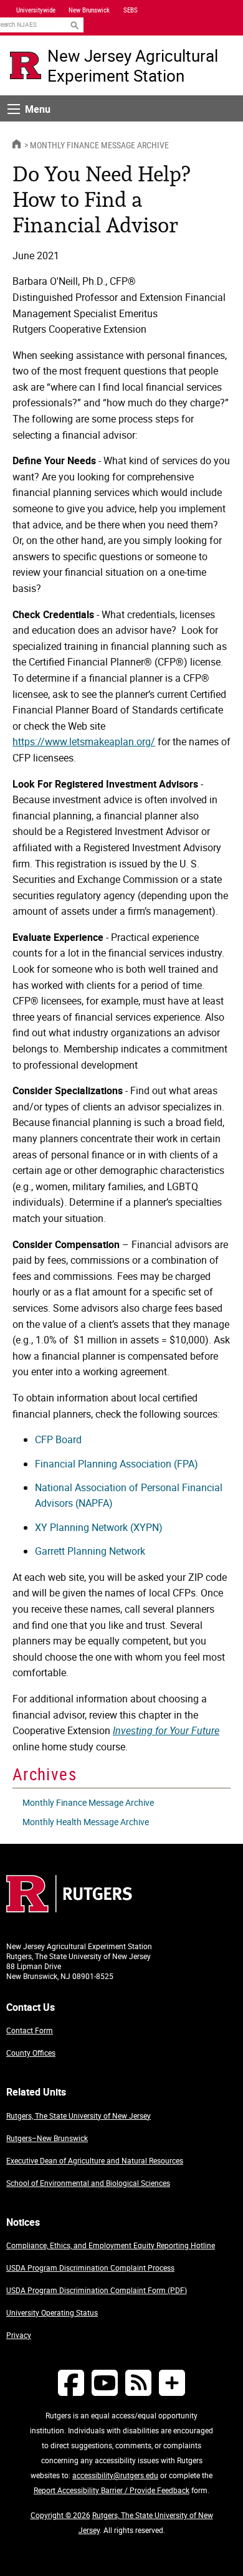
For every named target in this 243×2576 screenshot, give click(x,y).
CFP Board (58, 1439)
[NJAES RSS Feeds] (138, 2383)
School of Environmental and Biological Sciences (88, 2183)
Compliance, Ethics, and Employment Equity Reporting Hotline (111, 2245)
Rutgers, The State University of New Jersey (79, 2116)
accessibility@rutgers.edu (115, 2475)
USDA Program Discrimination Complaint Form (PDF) (97, 2290)
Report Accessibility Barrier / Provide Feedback (112, 2490)
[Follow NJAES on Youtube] (105, 2383)
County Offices (31, 2053)
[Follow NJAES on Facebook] (71, 2383)
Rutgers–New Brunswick (47, 2138)
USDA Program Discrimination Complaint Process (90, 2268)
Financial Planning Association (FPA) (117, 1464)
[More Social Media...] (172, 2383)
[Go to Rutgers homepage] (69, 1909)
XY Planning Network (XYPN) (99, 1527)
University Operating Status (52, 2312)
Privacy (19, 2335)
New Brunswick (89, 10)
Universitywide (36, 10)
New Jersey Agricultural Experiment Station (133, 65)
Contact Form (30, 2030)
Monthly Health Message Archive (86, 1822)
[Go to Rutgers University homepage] (26, 65)
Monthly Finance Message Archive (99, 145)
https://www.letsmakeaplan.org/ (84, 742)
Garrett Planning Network (90, 1551)
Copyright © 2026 (60, 2515)
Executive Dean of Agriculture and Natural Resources (95, 2160)
